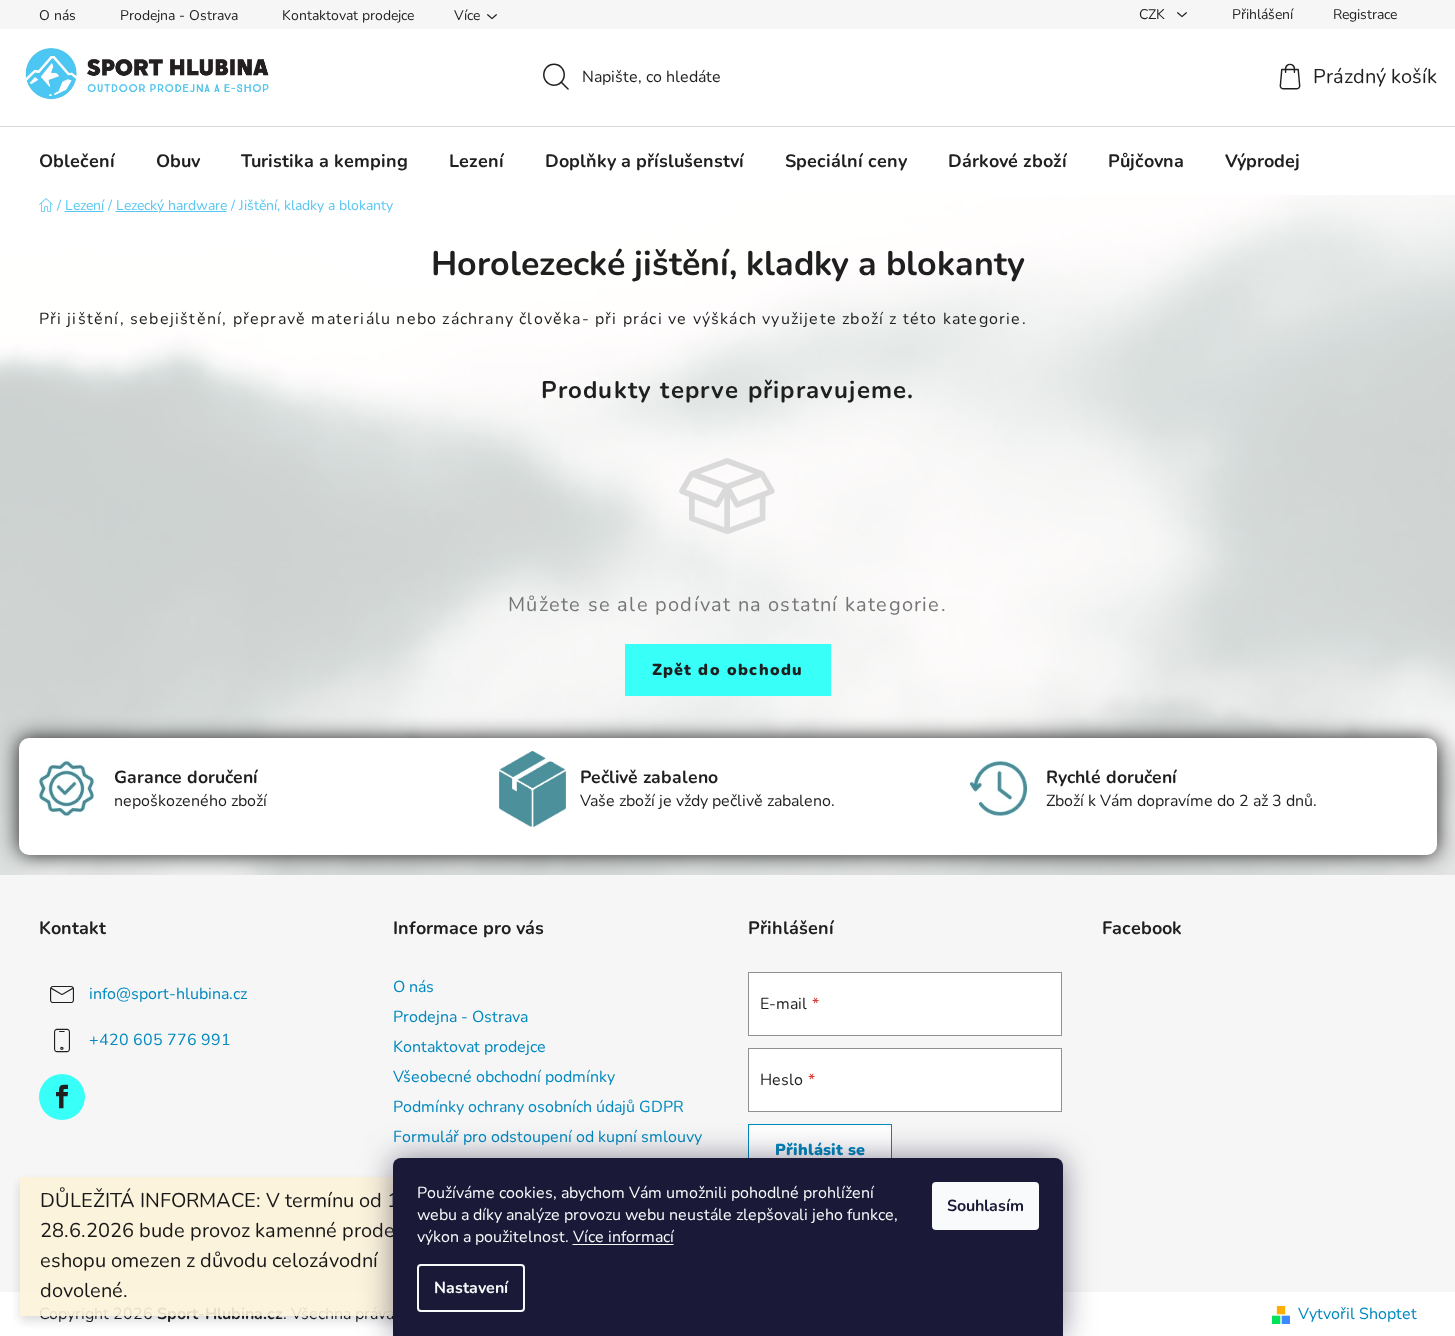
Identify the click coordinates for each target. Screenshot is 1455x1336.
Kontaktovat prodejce (348, 15)
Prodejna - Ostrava (179, 15)
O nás (57, 15)
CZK (1154, 14)
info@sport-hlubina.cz (168, 993)
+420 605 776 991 (160, 1039)
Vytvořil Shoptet (1357, 1314)
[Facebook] (62, 1097)
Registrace (1365, 14)
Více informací (623, 1237)
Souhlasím (985, 1206)
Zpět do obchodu (728, 670)
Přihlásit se (820, 1150)
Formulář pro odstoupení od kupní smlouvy (547, 1137)
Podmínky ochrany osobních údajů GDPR (538, 1107)
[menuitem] (77, 161)
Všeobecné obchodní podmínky (504, 1077)
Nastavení (471, 1288)
